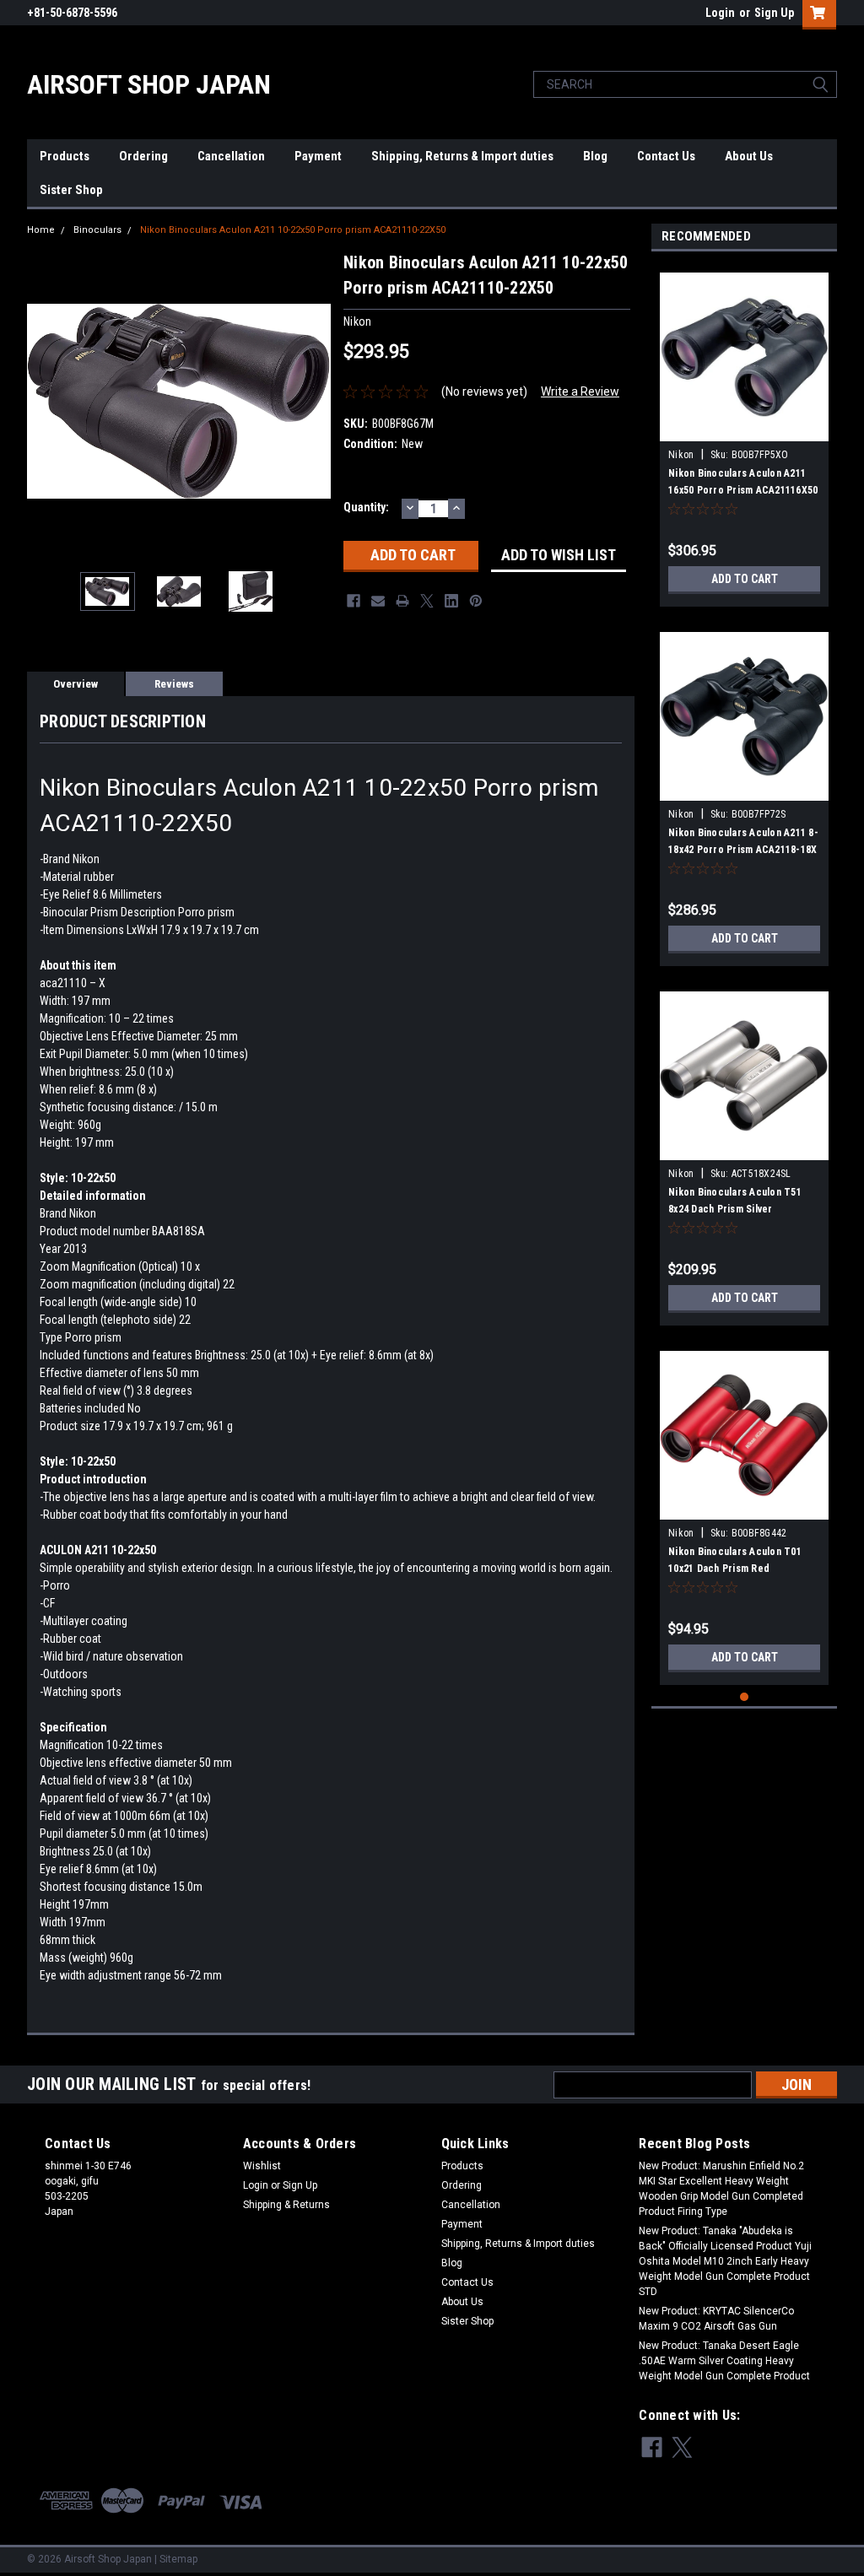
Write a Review (580, 392)
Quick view (744, 429)
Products (65, 156)
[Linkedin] (451, 601)
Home (41, 230)
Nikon (683, 455)
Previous (44, 401)
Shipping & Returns (286, 2205)
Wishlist (262, 2166)
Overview (76, 684)
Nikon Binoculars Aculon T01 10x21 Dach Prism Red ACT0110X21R (735, 1569)
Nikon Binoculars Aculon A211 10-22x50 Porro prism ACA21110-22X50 (293, 230)
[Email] (378, 601)
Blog (595, 156)
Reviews (174, 684)
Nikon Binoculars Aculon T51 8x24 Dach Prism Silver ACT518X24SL (735, 1209)
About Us (749, 156)
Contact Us (666, 156)
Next (314, 401)
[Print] (402, 601)
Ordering (143, 156)
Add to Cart (745, 579)
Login (720, 13)
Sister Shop (71, 190)
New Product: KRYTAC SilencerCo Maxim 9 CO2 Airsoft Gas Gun (716, 2319)
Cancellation (231, 156)
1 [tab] (745, 1697)
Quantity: (366, 507)
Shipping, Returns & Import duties (462, 156)
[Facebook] (354, 601)
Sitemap (178, 2559)
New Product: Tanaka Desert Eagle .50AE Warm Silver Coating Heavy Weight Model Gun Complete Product (724, 2361)
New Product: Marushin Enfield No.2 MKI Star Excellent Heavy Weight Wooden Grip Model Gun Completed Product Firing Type (721, 2189)
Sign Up (774, 13)
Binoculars (97, 230)
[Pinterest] (476, 601)
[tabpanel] (744, 433)
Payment (318, 156)
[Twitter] (427, 601)
